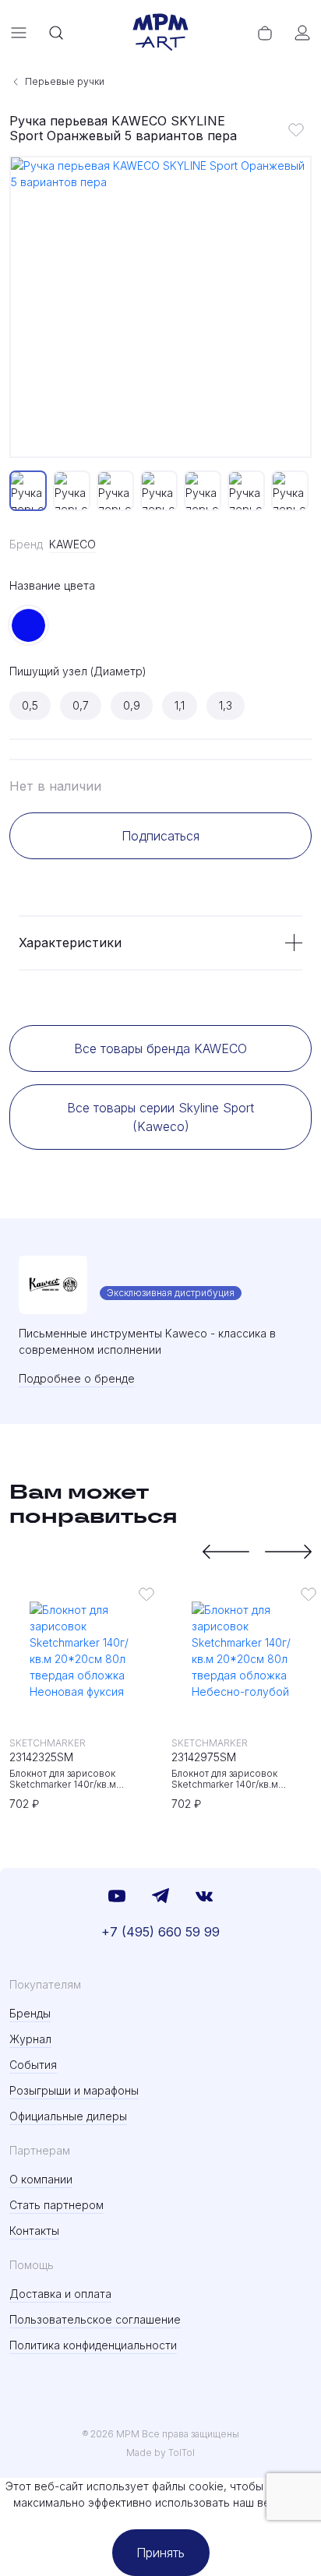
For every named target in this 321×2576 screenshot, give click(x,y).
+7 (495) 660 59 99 (160, 1932)
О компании (41, 2179)
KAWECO (72, 544)
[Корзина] (265, 33)
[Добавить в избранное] (296, 129)
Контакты (34, 2231)
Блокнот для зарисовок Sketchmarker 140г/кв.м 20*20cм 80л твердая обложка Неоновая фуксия (81, 1779)
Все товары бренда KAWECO (160, 1048)
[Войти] (302, 33)
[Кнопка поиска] (56, 33)
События (33, 2065)
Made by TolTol (160, 2453)
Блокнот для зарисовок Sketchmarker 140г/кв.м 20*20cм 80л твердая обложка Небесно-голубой (243, 1779)
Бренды (30, 2013)
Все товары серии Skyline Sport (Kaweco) (160, 1117)
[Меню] (19, 33)
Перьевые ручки (65, 81)
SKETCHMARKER (48, 1743)
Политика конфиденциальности (93, 2345)
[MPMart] (160, 33)
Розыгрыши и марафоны (74, 2090)
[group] (160, 307)
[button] (226, 1552)
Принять (160, 2553)
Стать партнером (56, 2205)
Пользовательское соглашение (95, 2319)
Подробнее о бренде (77, 1378)
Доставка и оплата (60, 2294)
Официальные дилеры (68, 2116)
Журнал (30, 2039)
